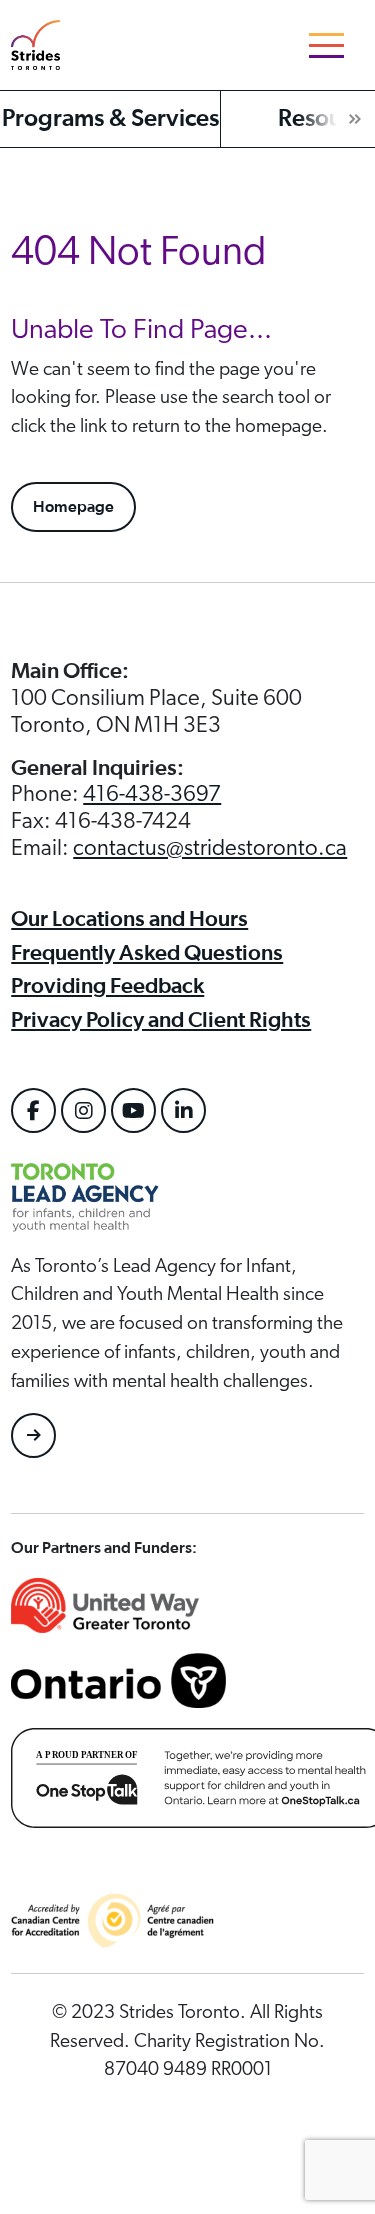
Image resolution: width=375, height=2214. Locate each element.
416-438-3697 (152, 794)
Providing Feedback (107, 986)
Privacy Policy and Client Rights (161, 1020)
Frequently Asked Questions (147, 953)
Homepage (73, 507)
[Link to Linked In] (183, 1110)
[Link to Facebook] (33, 1110)
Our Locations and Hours (129, 919)
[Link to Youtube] (133, 1110)
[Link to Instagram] (83, 1110)
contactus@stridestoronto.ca (210, 848)
